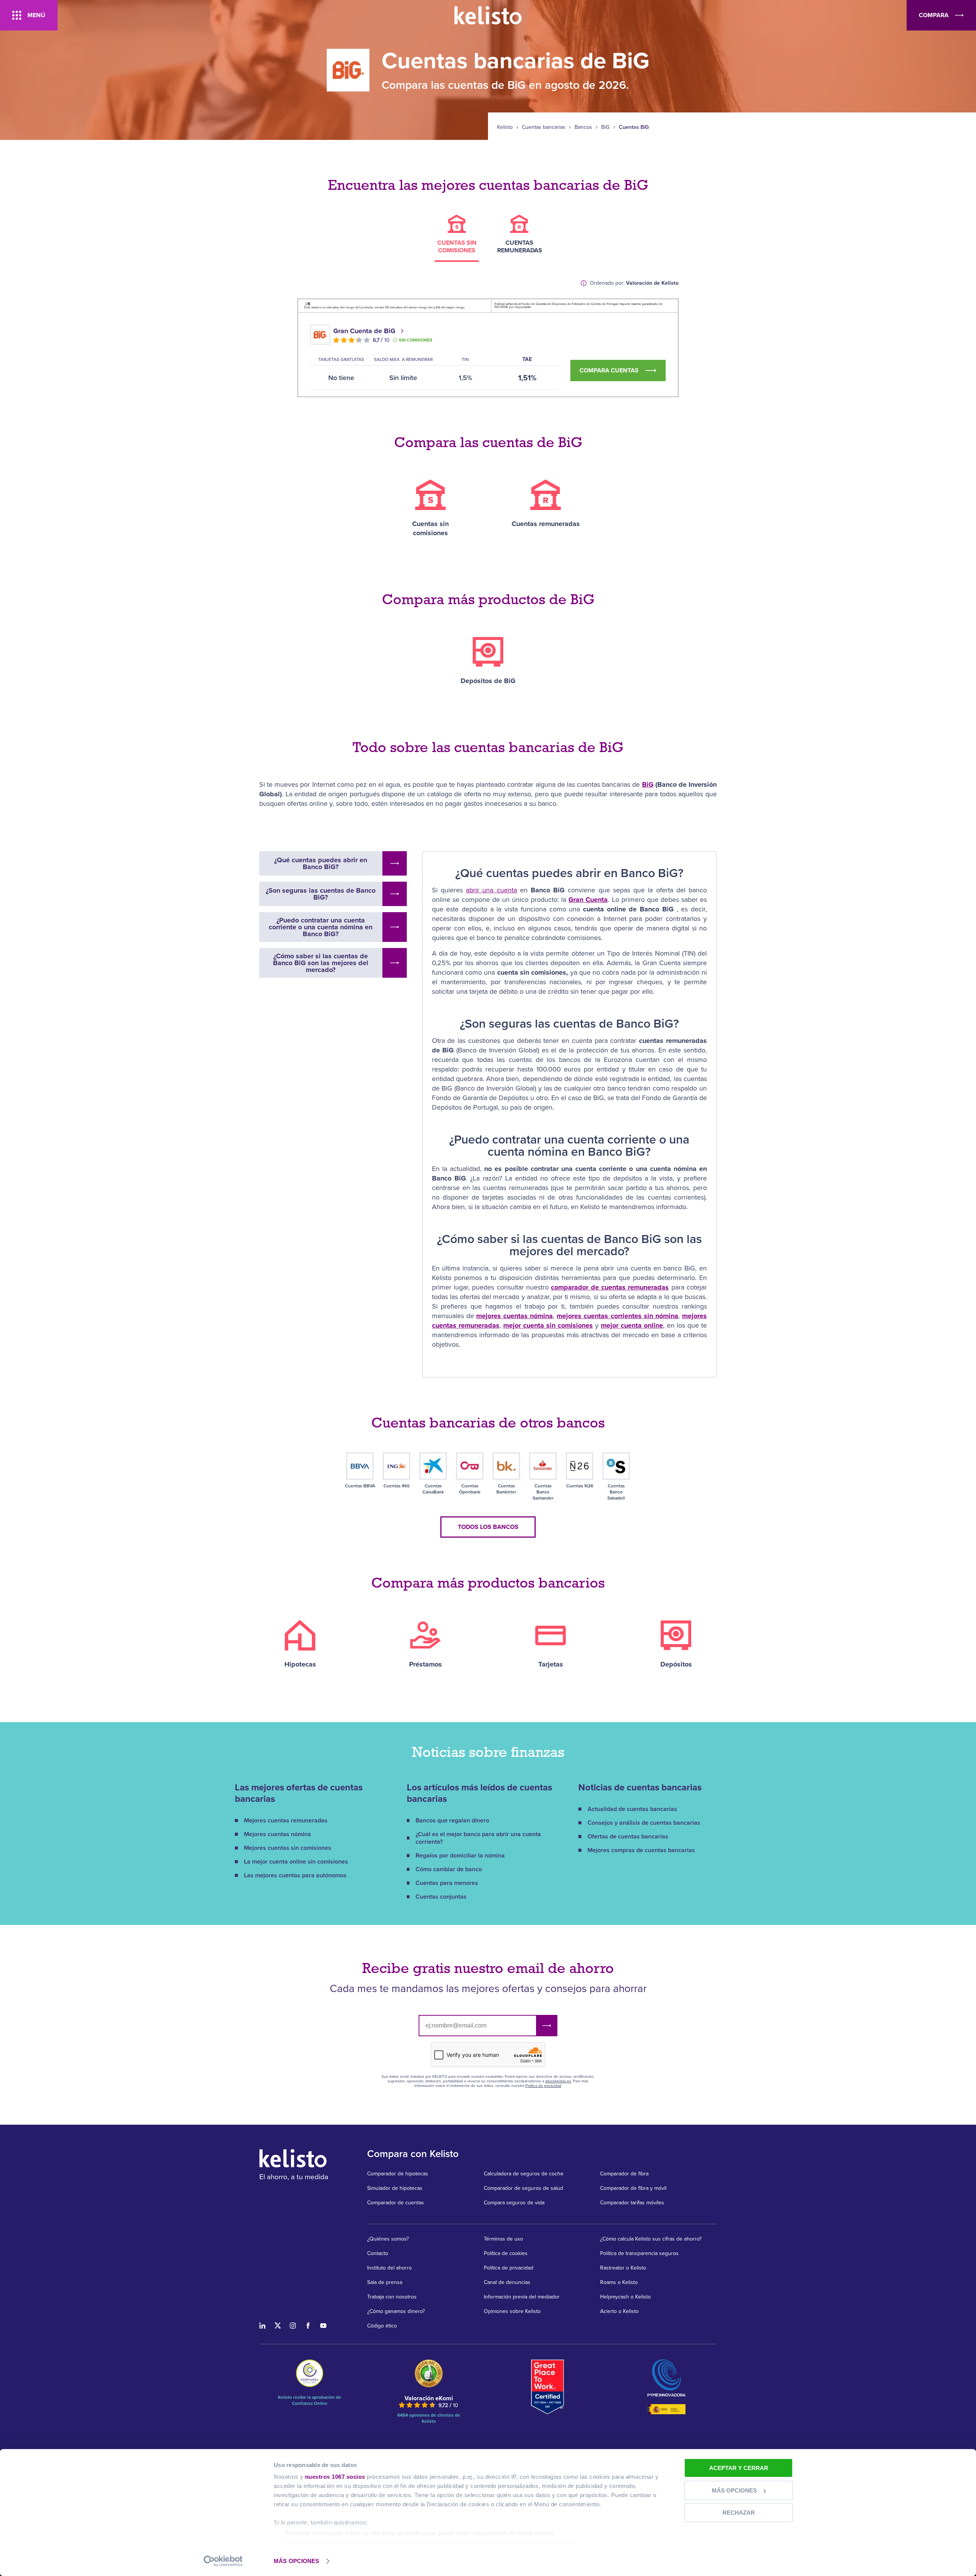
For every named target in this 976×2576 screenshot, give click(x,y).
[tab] (457, 238)
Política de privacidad (543, 2086)
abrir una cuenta (491, 890)
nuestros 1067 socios (335, 2477)
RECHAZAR (739, 2513)
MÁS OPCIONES (296, 2561)
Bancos (583, 127)
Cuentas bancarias (544, 127)
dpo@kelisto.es (558, 2081)
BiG (605, 127)
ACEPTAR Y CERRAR (739, 2468)
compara (934, 15)
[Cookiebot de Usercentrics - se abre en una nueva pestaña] (223, 2561)
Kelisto (505, 127)
